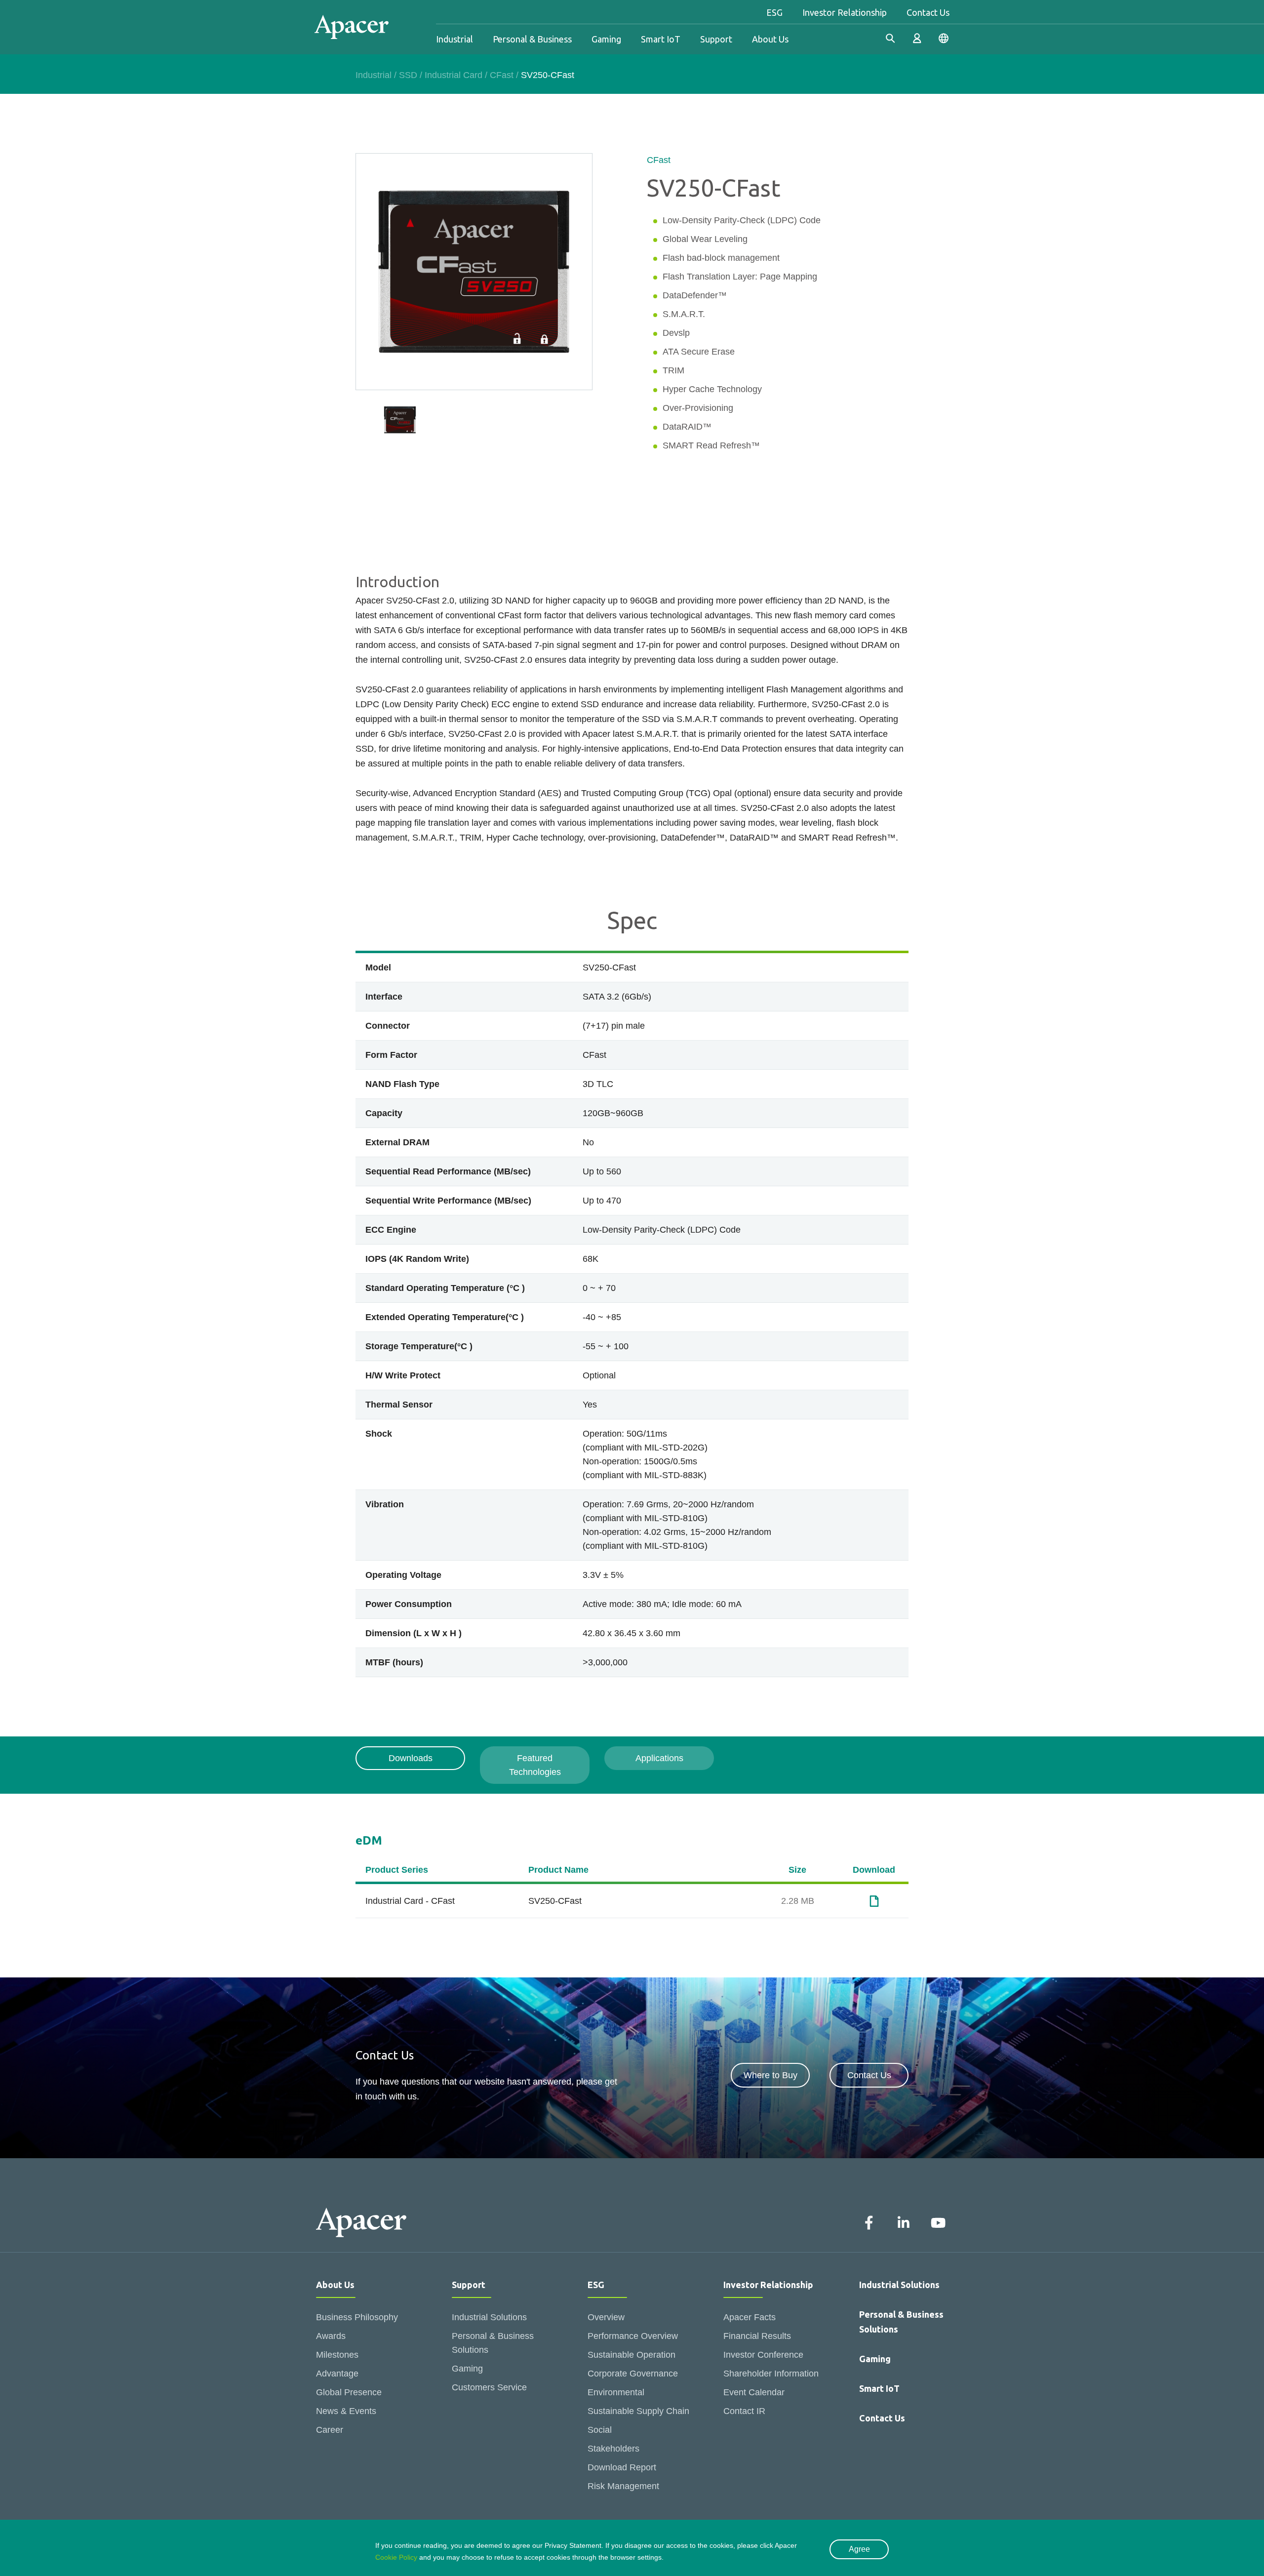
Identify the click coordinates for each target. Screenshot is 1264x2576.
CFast (502, 75)
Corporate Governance (633, 2374)
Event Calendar (754, 2392)
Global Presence (349, 2392)
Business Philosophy (357, 2317)
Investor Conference (763, 2355)
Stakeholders (613, 2449)
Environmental (616, 2392)
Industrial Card (454, 75)
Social (600, 2430)
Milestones (337, 2355)
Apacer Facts (750, 2317)
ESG (774, 12)
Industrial (454, 39)
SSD (408, 75)
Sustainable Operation (632, 2355)
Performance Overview (633, 2336)
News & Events (346, 2411)
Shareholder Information (771, 2374)
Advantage (337, 2374)
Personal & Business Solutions (493, 2343)
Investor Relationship (845, 12)
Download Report (622, 2467)
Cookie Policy (396, 2557)
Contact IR (744, 2411)
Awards (331, 2336)
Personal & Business (532, 39)
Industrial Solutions (489, 2317)
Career (330, 2430)
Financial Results (757, 2336)
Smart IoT (661, 39)
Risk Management (623, 2486)
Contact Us (928, 12)
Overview (606, 2317)
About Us (770, 39)
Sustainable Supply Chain (638, 2411)
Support (716, 39)
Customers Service (489, 2387)
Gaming (606, 39)
